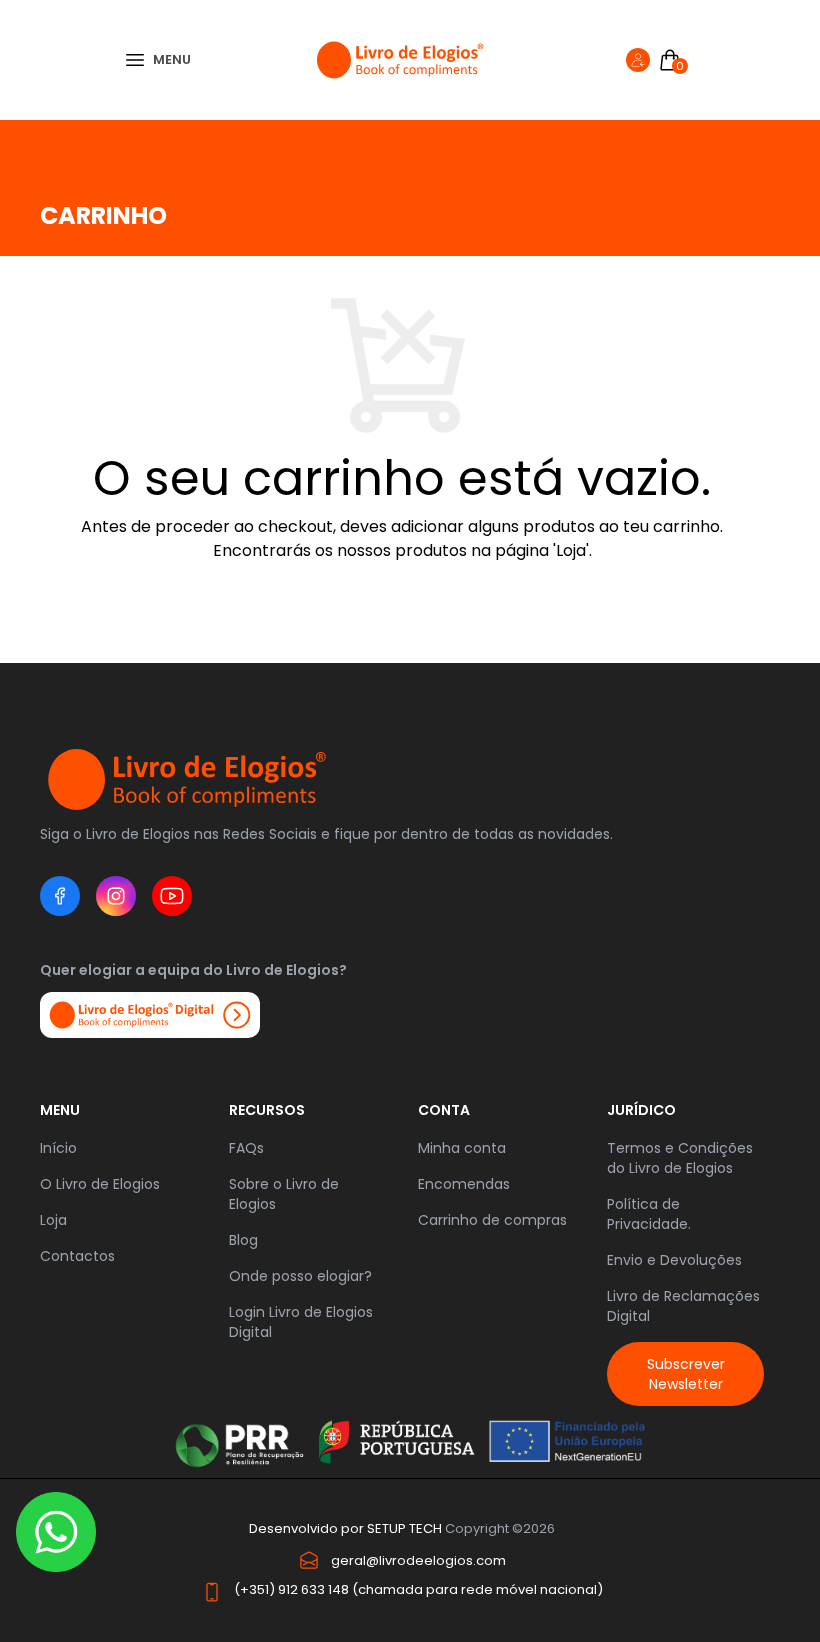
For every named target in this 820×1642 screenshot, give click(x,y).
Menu (60, 1110)
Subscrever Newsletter (686, 1374)
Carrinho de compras (492, 1220)
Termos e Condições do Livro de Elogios (680, 1158)
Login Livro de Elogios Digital (301, 1322)
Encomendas (464, 1184)
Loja (53, 1220)
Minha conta (462, 1148)
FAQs (246, 1148)
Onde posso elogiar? (300, 1276)
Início (58, 1148)
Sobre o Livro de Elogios (284, 1194)
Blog (243, 1240)
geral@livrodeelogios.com (418, 1560)
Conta (444, 1110)
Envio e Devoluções (674, 1260)
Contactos (77, 1256)
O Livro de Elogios (100, 1184)
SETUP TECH (404, 1528)
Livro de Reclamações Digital (683, 1306)
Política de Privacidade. (649, 1214)
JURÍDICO (641, 1110)
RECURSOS (267, 1110)
